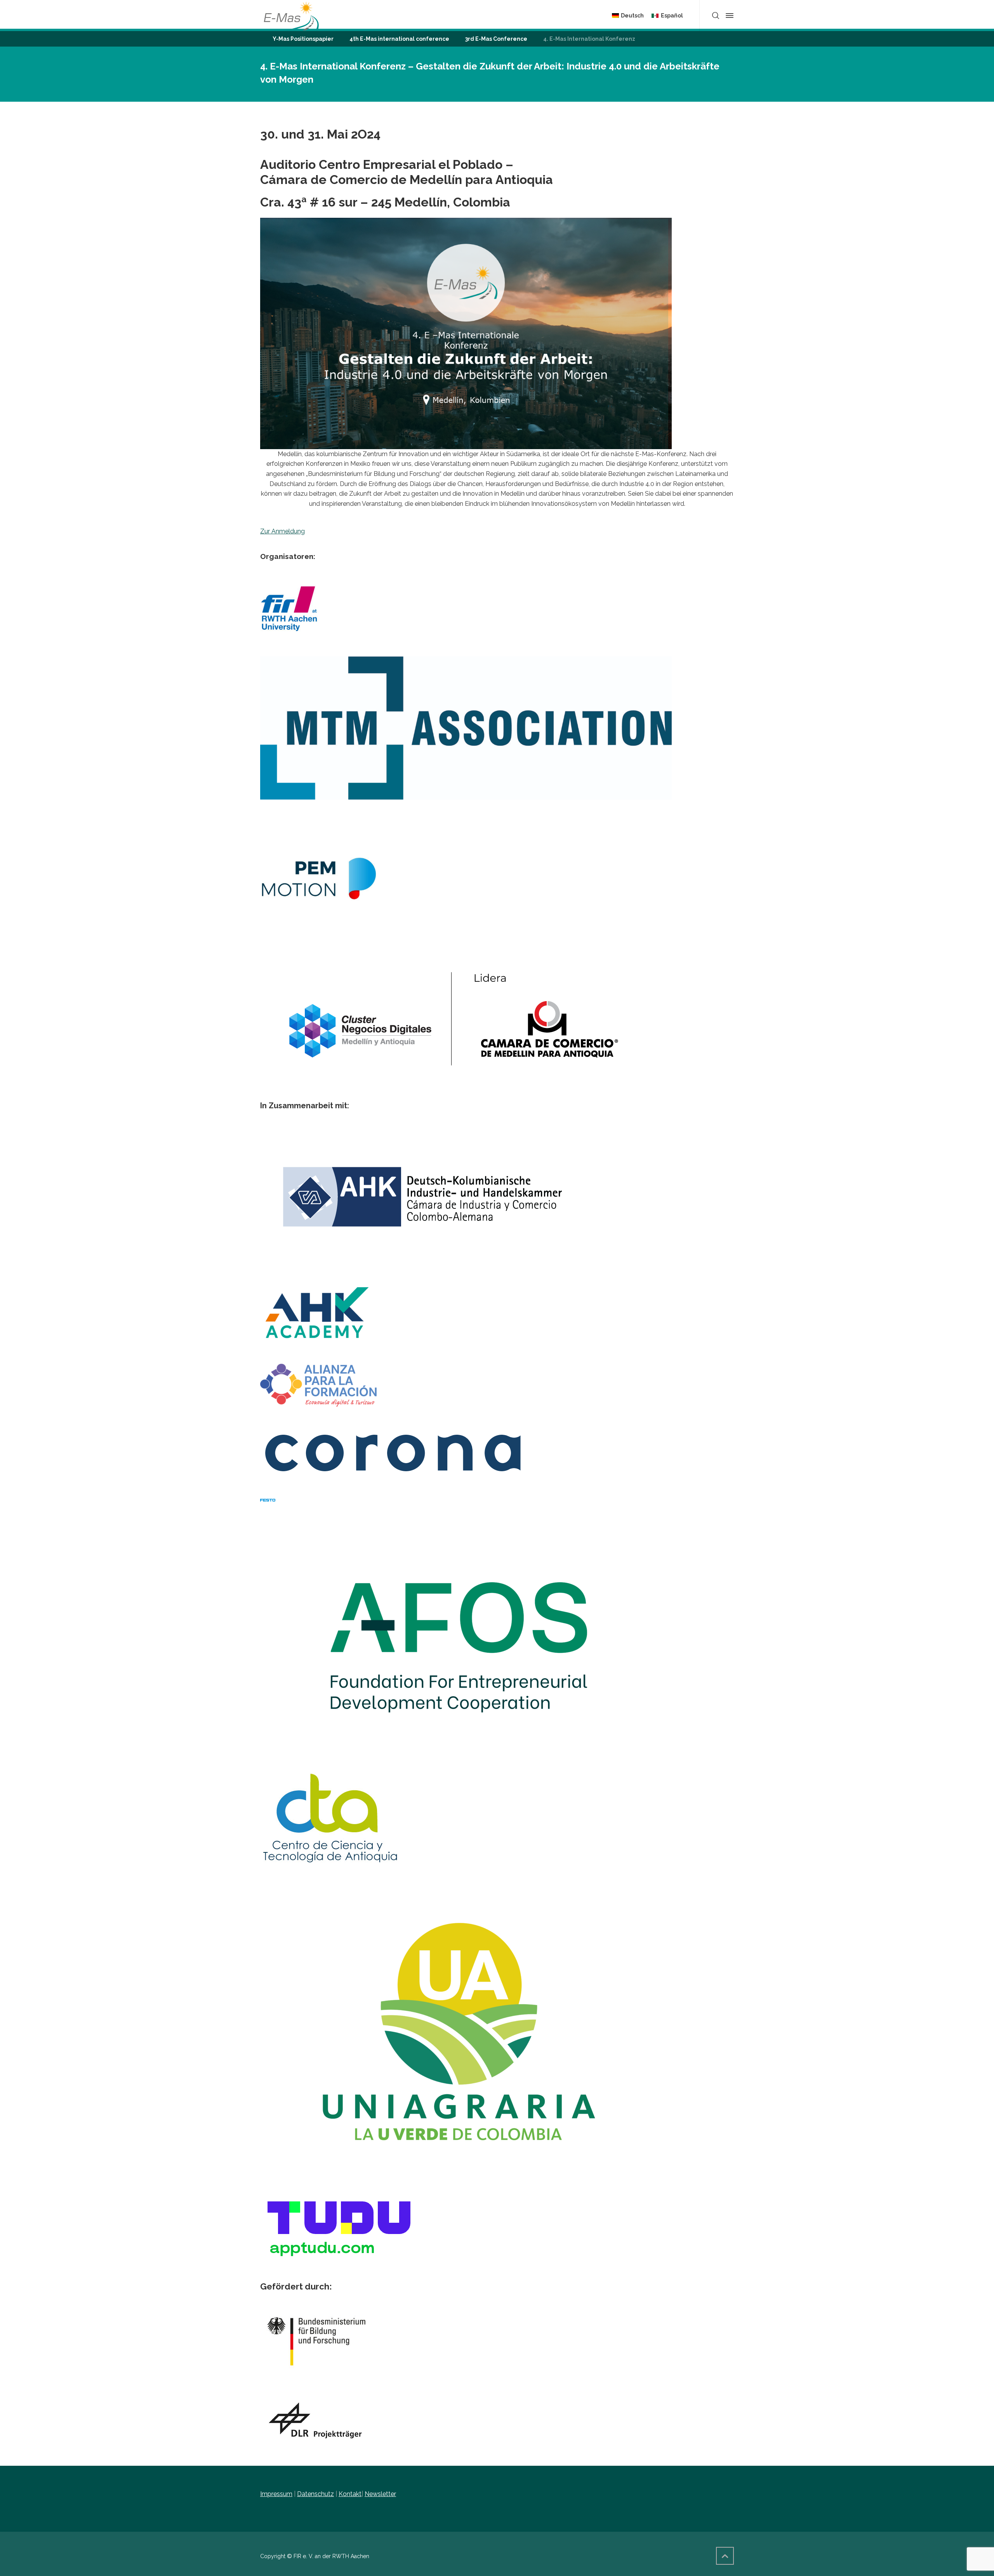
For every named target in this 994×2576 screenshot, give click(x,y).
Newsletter (380, 2494)
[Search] (716, 16)
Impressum (276, 2494)
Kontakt (350, 2494)
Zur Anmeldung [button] (282, 531)
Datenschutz (315, 2494)
